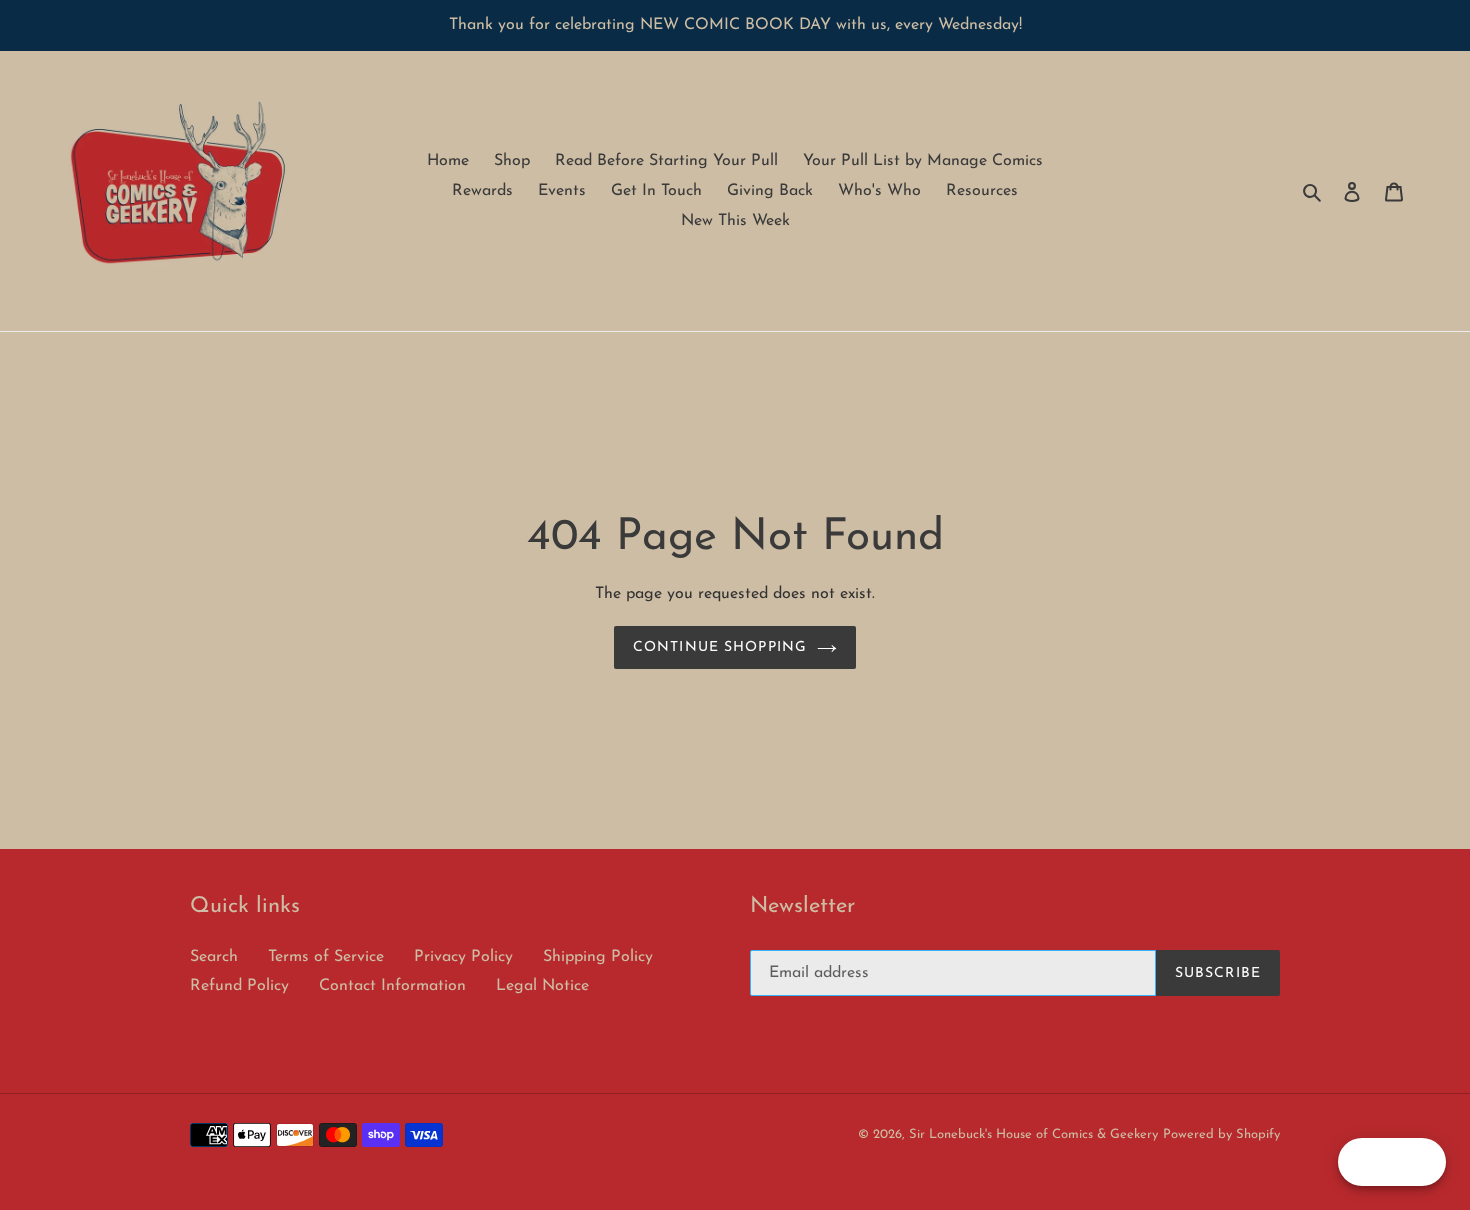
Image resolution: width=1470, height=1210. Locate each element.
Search (214, 957)
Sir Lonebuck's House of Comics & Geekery (1033, 1134)
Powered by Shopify (1221, 1134)
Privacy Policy (463, 957)
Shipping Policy (598, 957)
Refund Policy (239, 986)
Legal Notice (542, 986)
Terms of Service (326, 957)
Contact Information (392, 986)
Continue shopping (720, 647)
